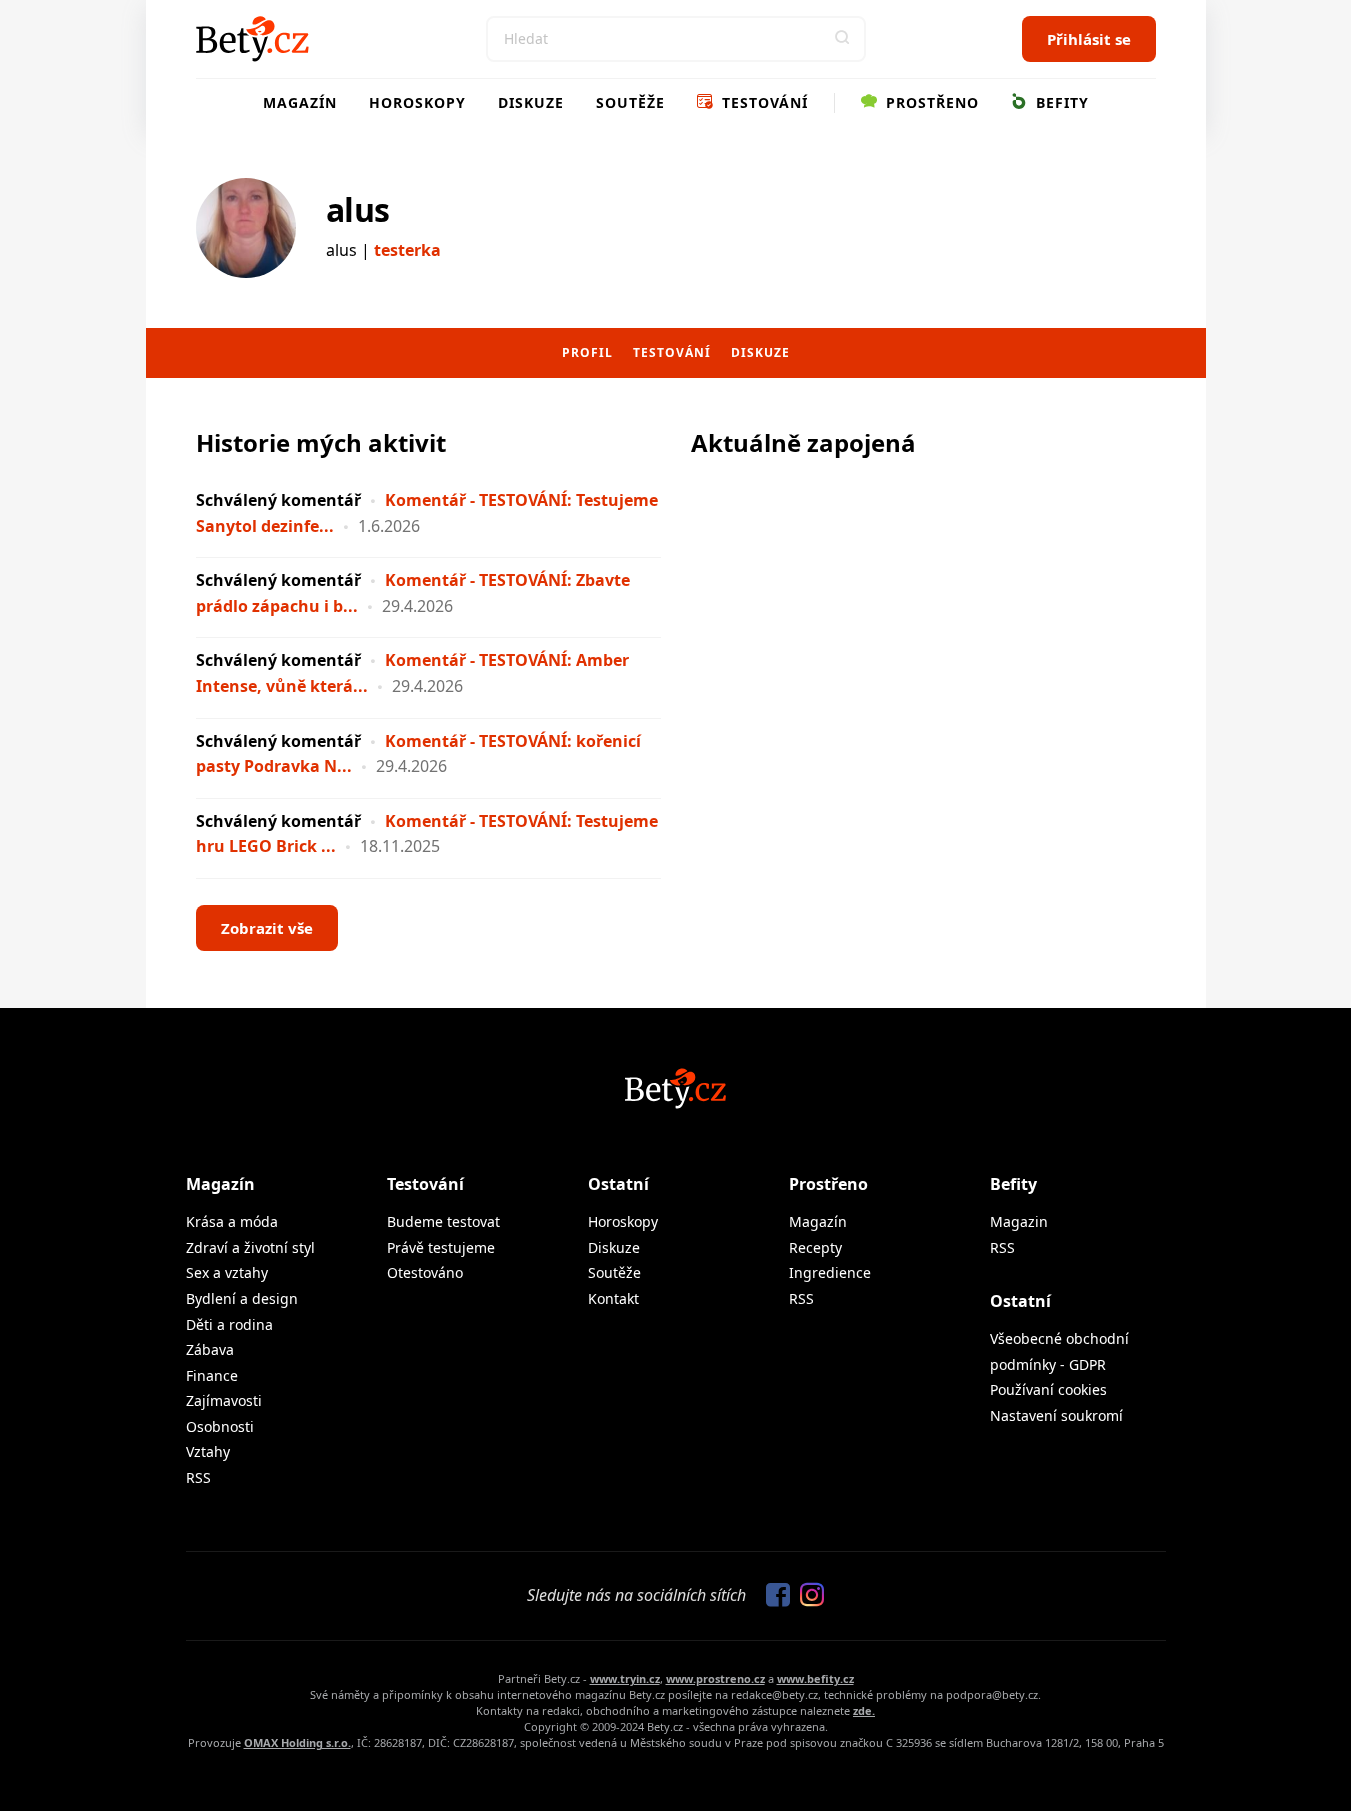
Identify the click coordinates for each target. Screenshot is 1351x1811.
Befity (1060, 102)
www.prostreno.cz (715, 1678)
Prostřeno (930, 102)
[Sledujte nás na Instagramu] (807, 1596)
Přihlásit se (1089, 39)
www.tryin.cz (625, 1678)
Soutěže (630, 102)
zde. (864, 1710)
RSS (198, 1477)
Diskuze (531, 102)
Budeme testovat (443, 1221)
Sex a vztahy (227, 1272)
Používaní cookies (1048, 1389)
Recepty (815, 1247)
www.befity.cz (815, 1678)
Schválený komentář (278, 500)
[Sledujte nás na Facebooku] (773, 1596)
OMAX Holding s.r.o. (297, 1742)
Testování (762, 102)
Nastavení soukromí (1056, 1415)
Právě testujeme (441, 1247)
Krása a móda (232, 1221)
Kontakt (613, 1298)
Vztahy (208, 1451)
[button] (843, 39)
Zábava (210, 1349)
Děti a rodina (229, 1324)
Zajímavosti (224, 1400)
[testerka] (246, 228)
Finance (212, 1375)
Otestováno (425, 1272)
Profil (587, 352)
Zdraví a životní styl (250, 1247)
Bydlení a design (242, 1298)
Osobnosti (220, 1426)
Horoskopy (417, 102)
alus (358, 209)
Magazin (1019, 1221)
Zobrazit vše (267, 928)
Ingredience (830, 1272)
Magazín (300, 102)
